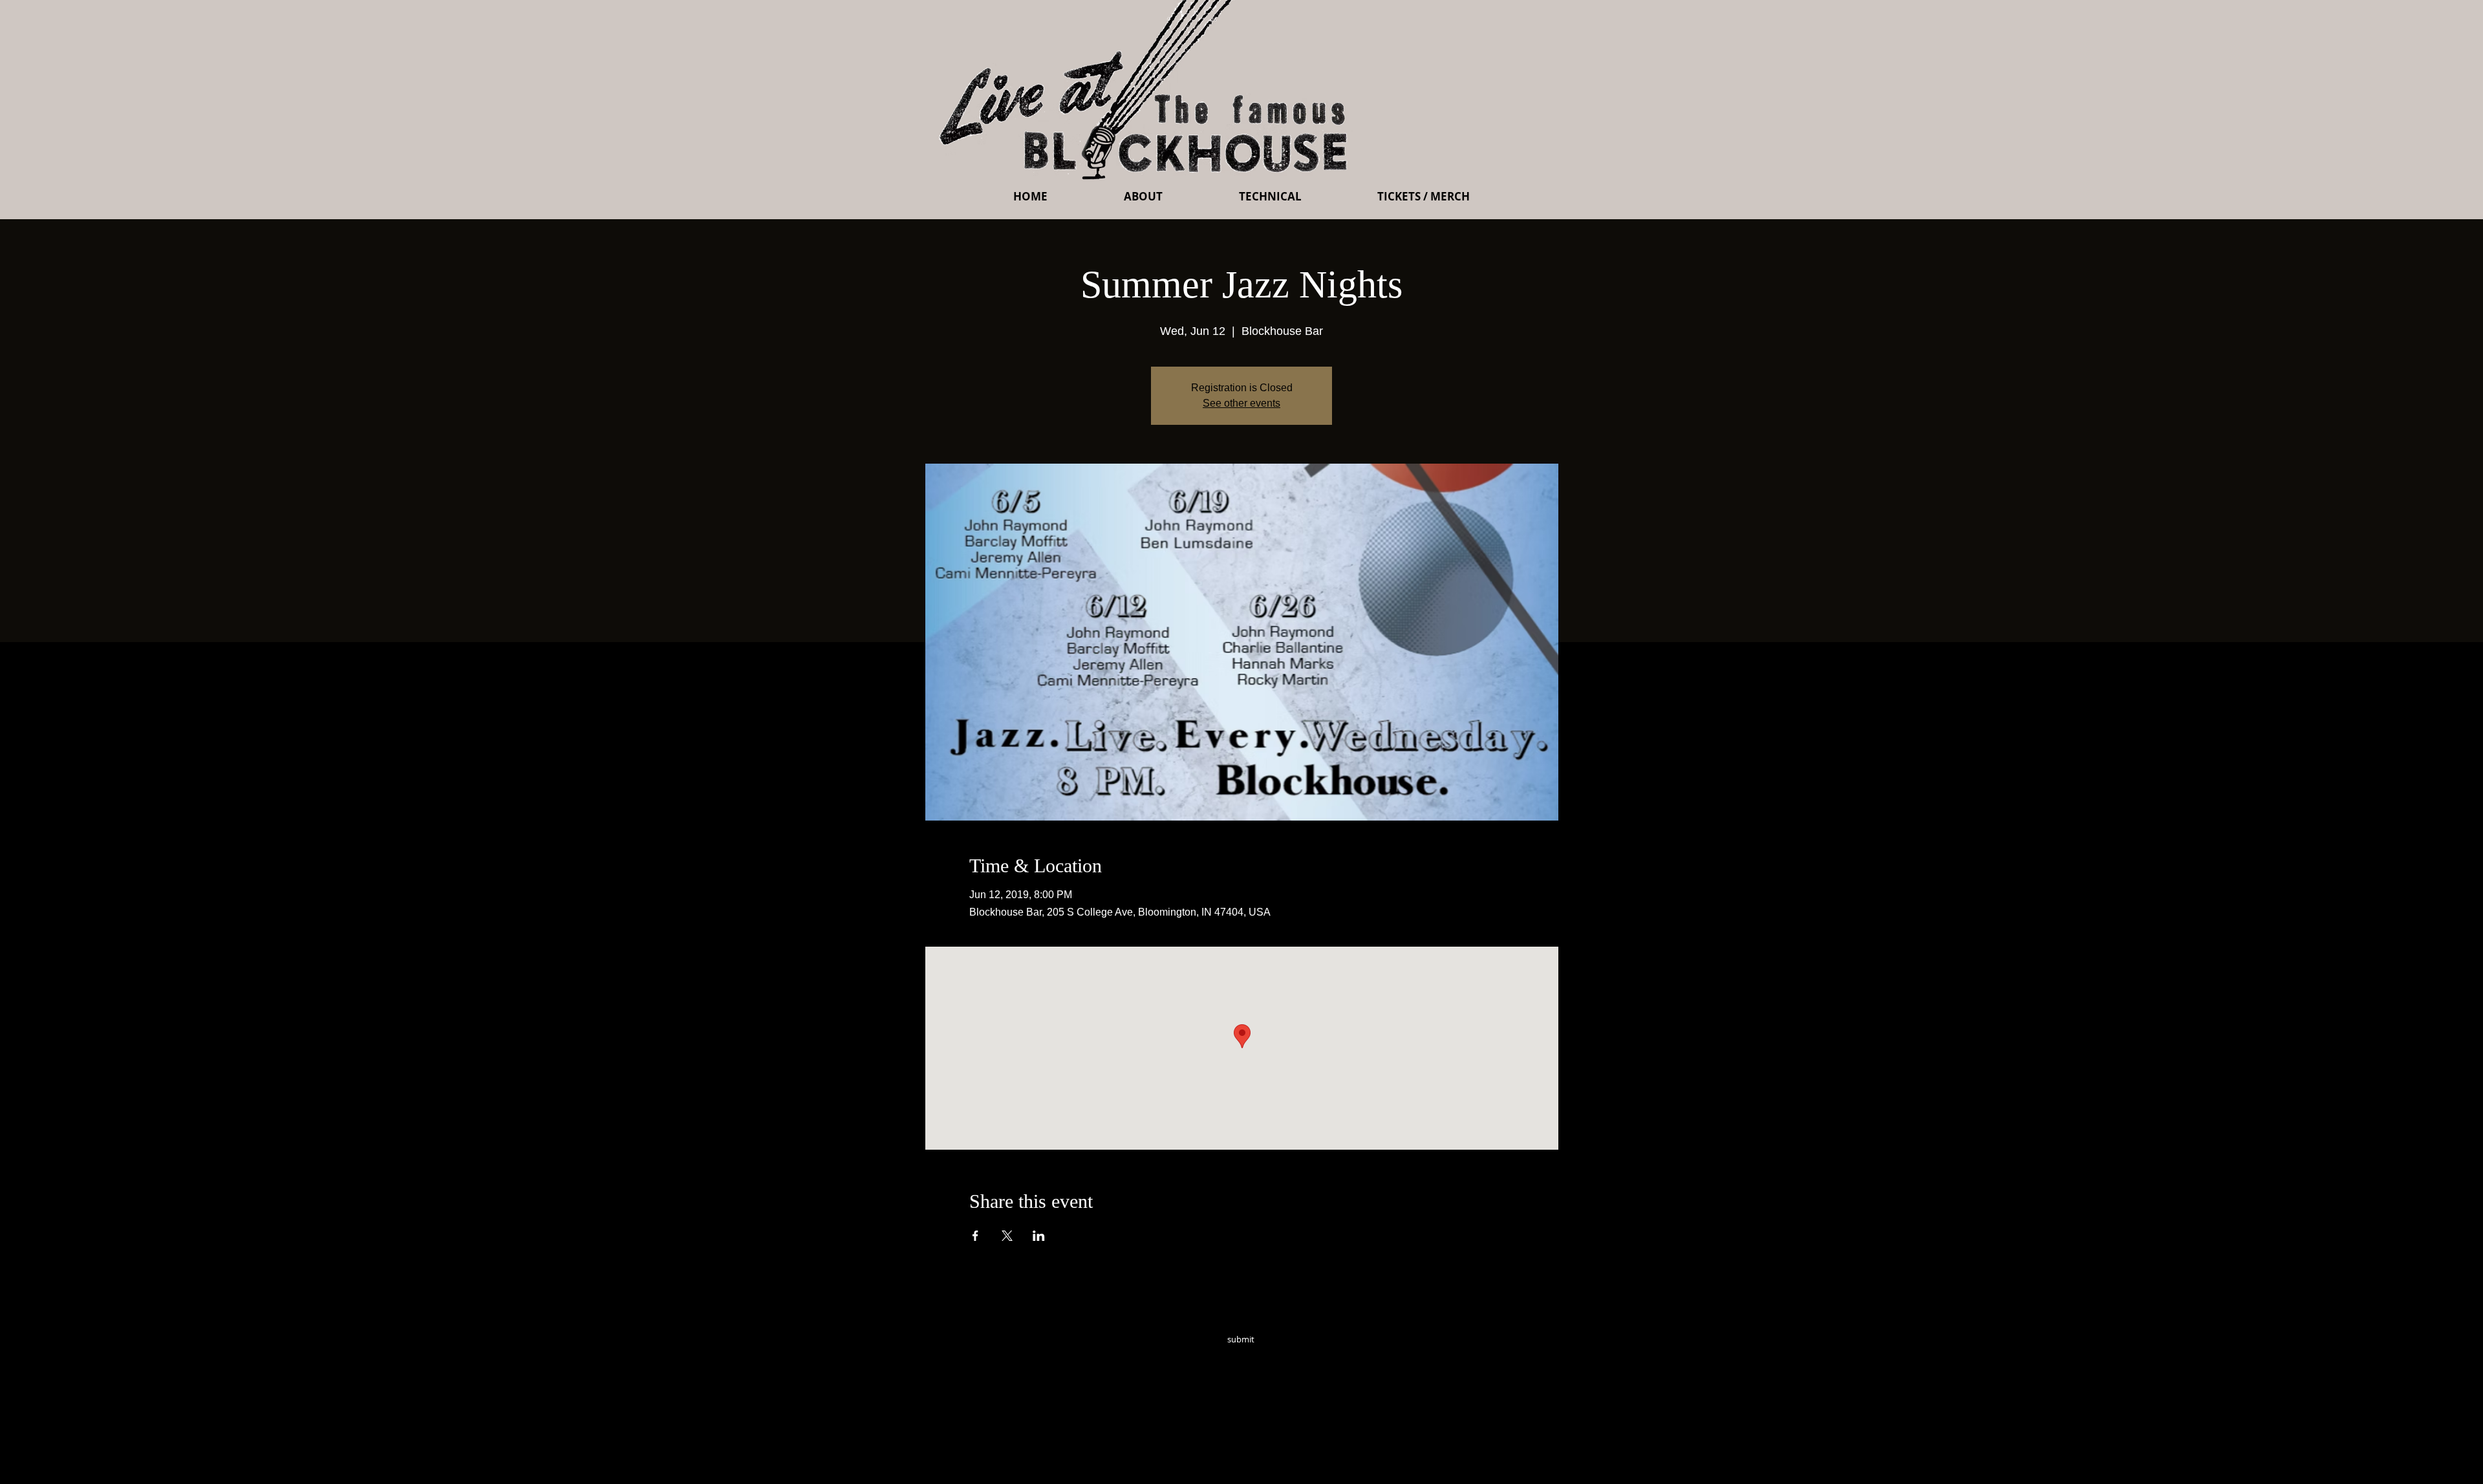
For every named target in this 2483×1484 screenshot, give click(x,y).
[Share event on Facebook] (975, 1236)
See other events (1241, 403)
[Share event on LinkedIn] (1039, 1236)
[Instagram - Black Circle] (1333, 1357)
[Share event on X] (1007, 1236)
